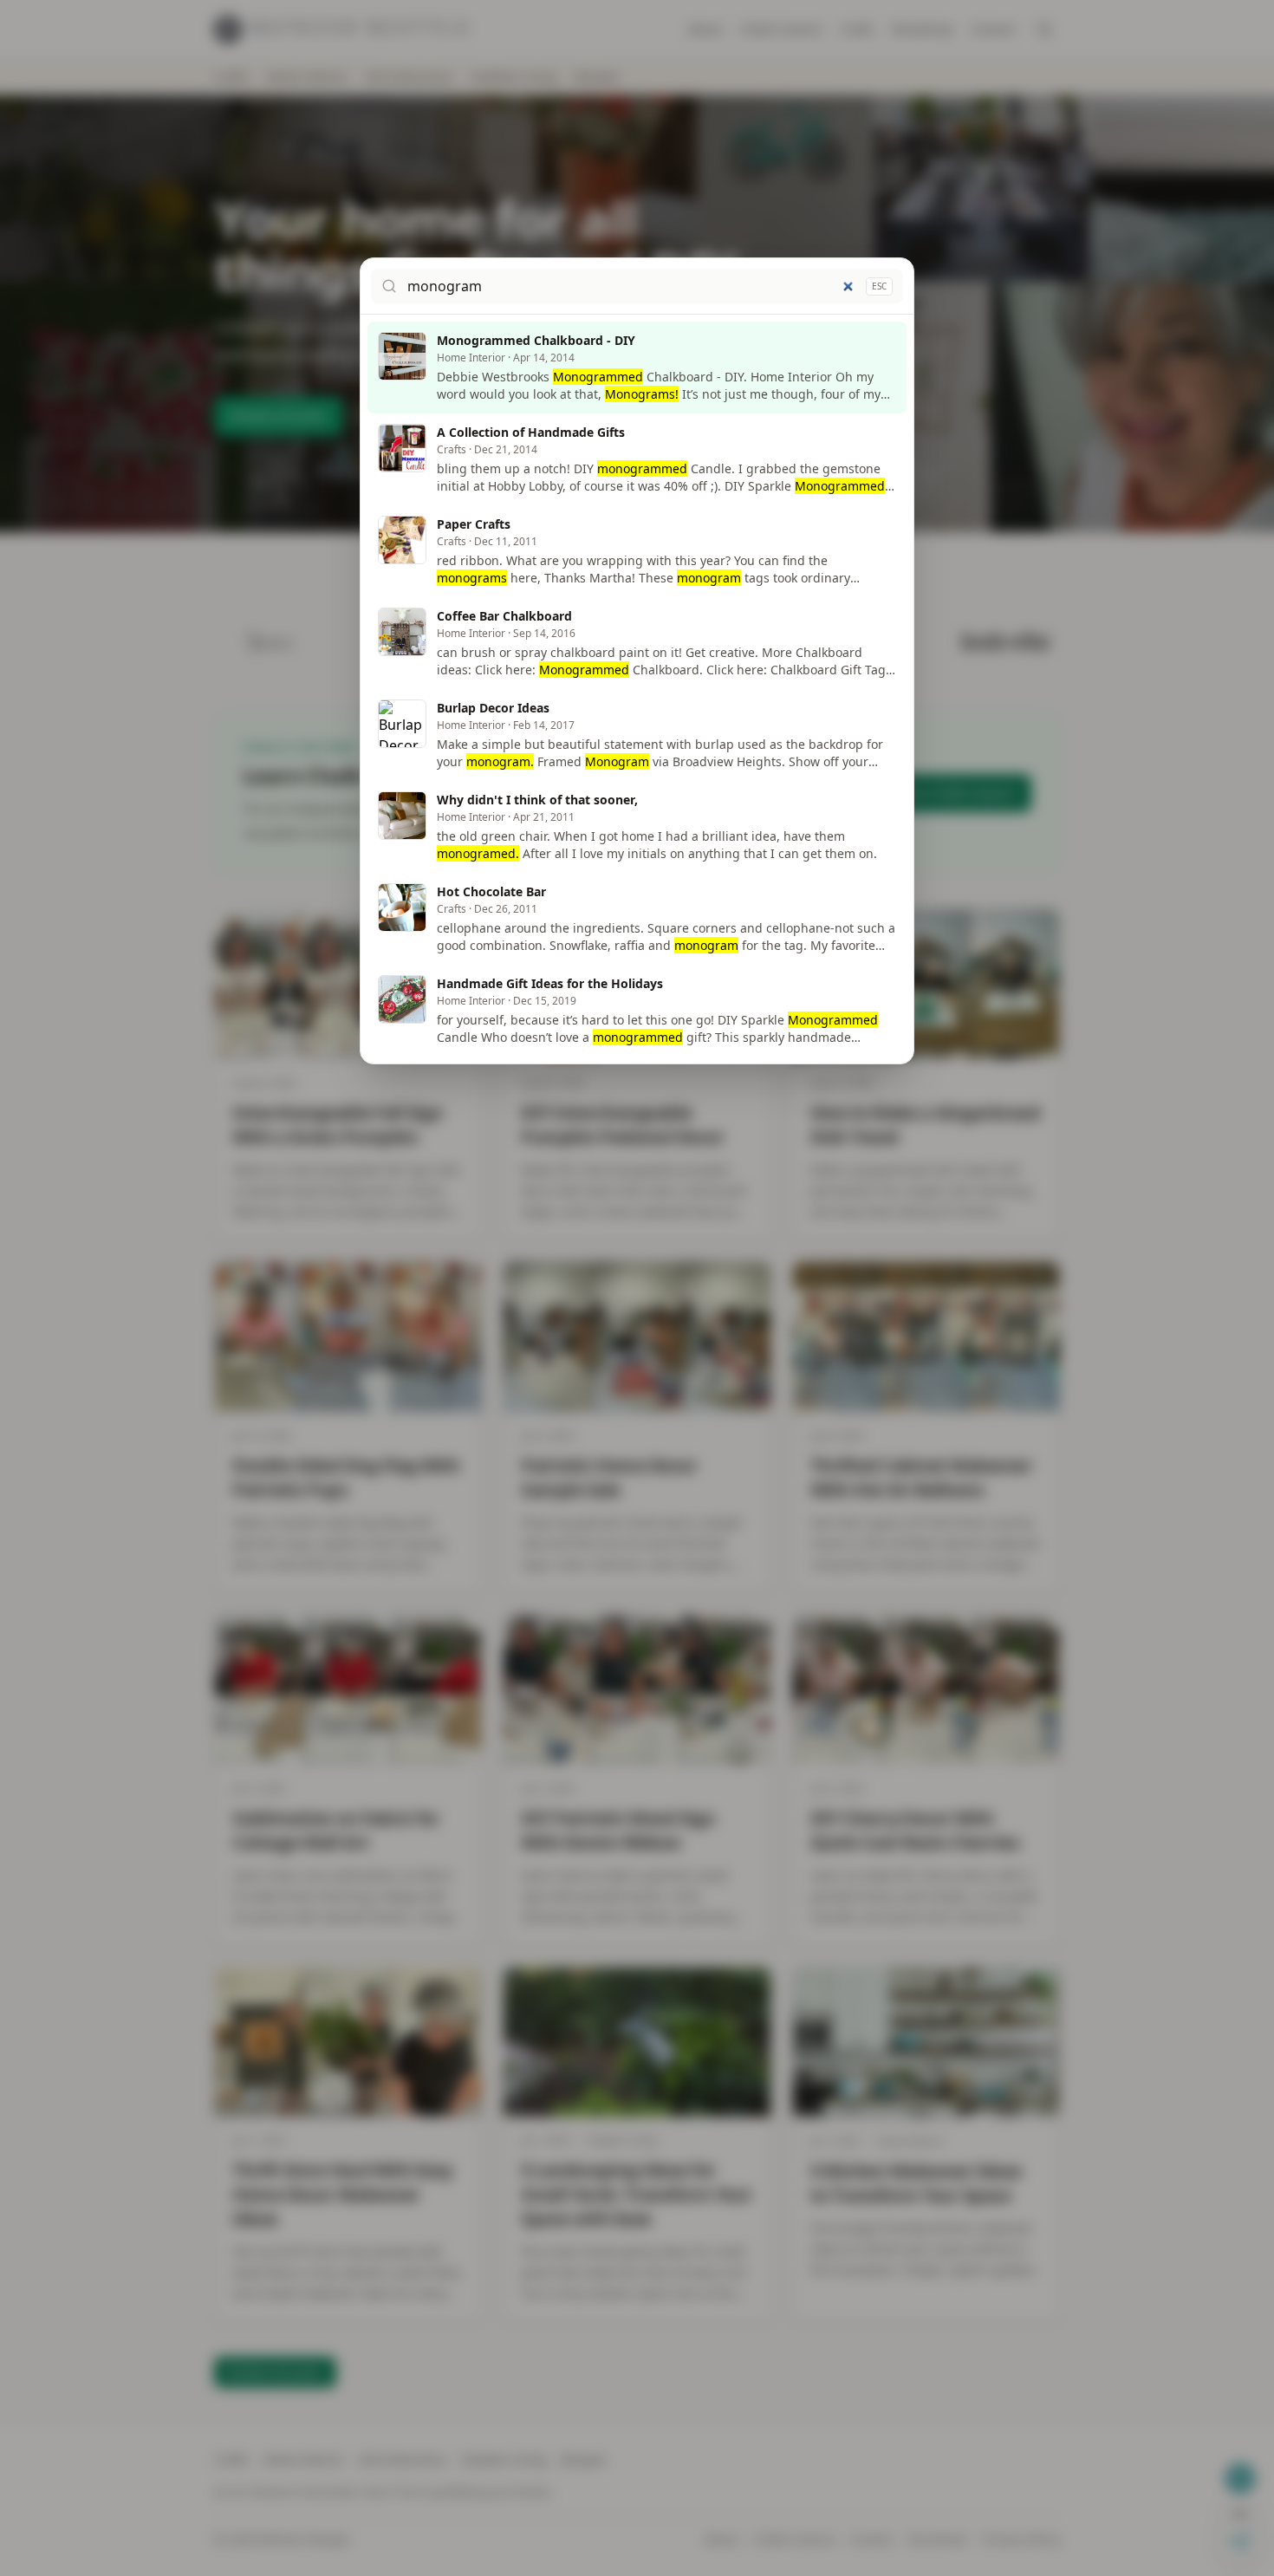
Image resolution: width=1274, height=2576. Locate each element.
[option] (637, 368)
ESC (879, 286)
